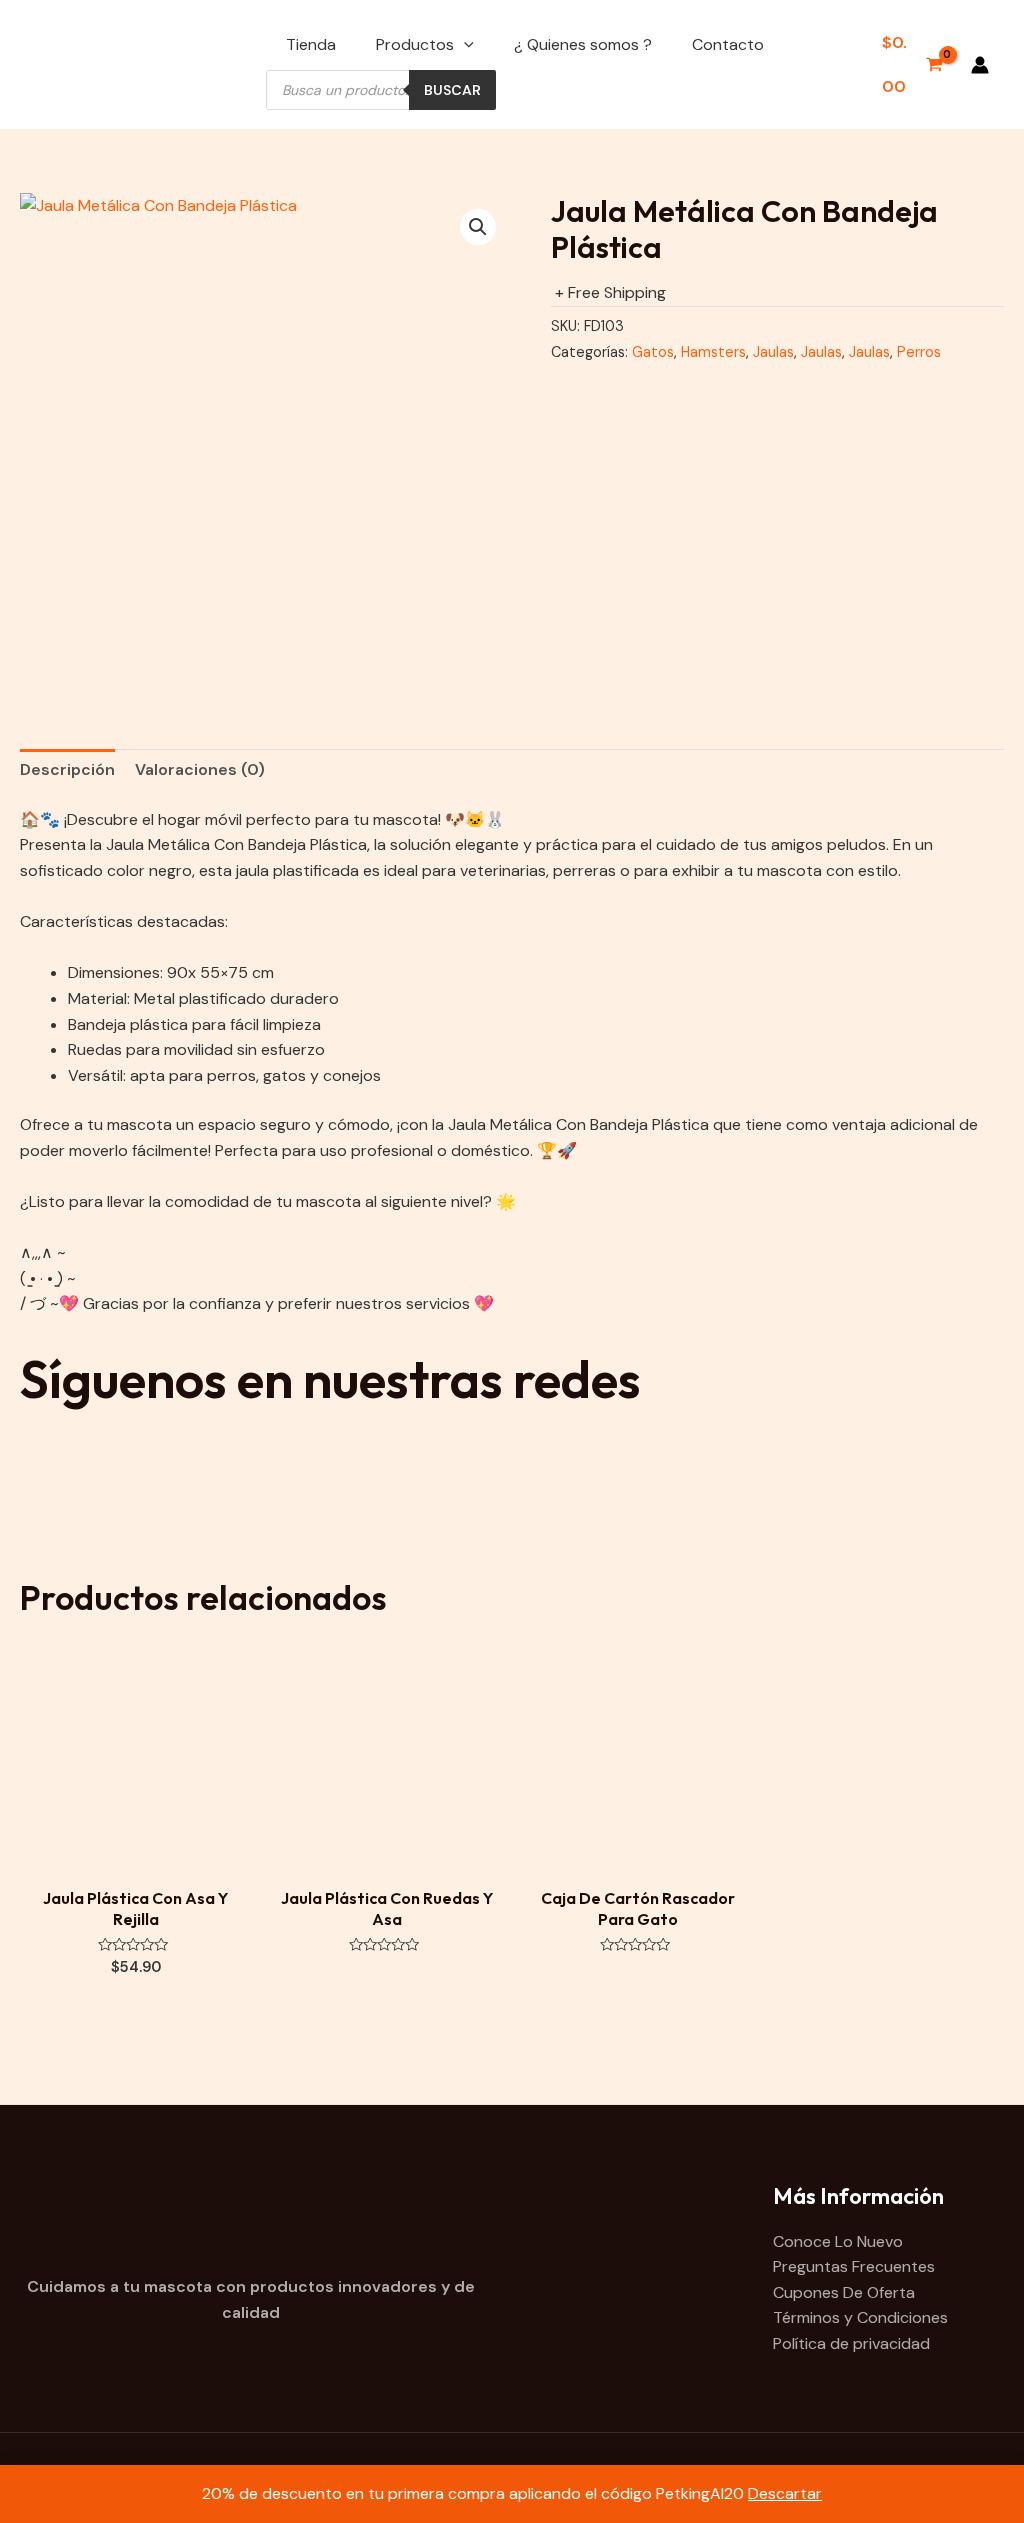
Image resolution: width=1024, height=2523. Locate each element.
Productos (415, 44)
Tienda (311, 44)
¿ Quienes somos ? (583, 44)
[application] (464, 44)
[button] (478, 227)
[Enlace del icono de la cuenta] (980, 65)
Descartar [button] (785, 2493)
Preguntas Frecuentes (854, 2266)
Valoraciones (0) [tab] (200, 769)
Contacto (728, 44)
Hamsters (713, 352)
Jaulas (773, 352)
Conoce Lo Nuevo (838, 2241)
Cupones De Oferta (844, 2292)
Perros (919, 352)
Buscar (452, 90)
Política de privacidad (851, 2343)
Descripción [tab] (67, 769)
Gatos (653, 352)
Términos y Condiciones (860, 2317)
